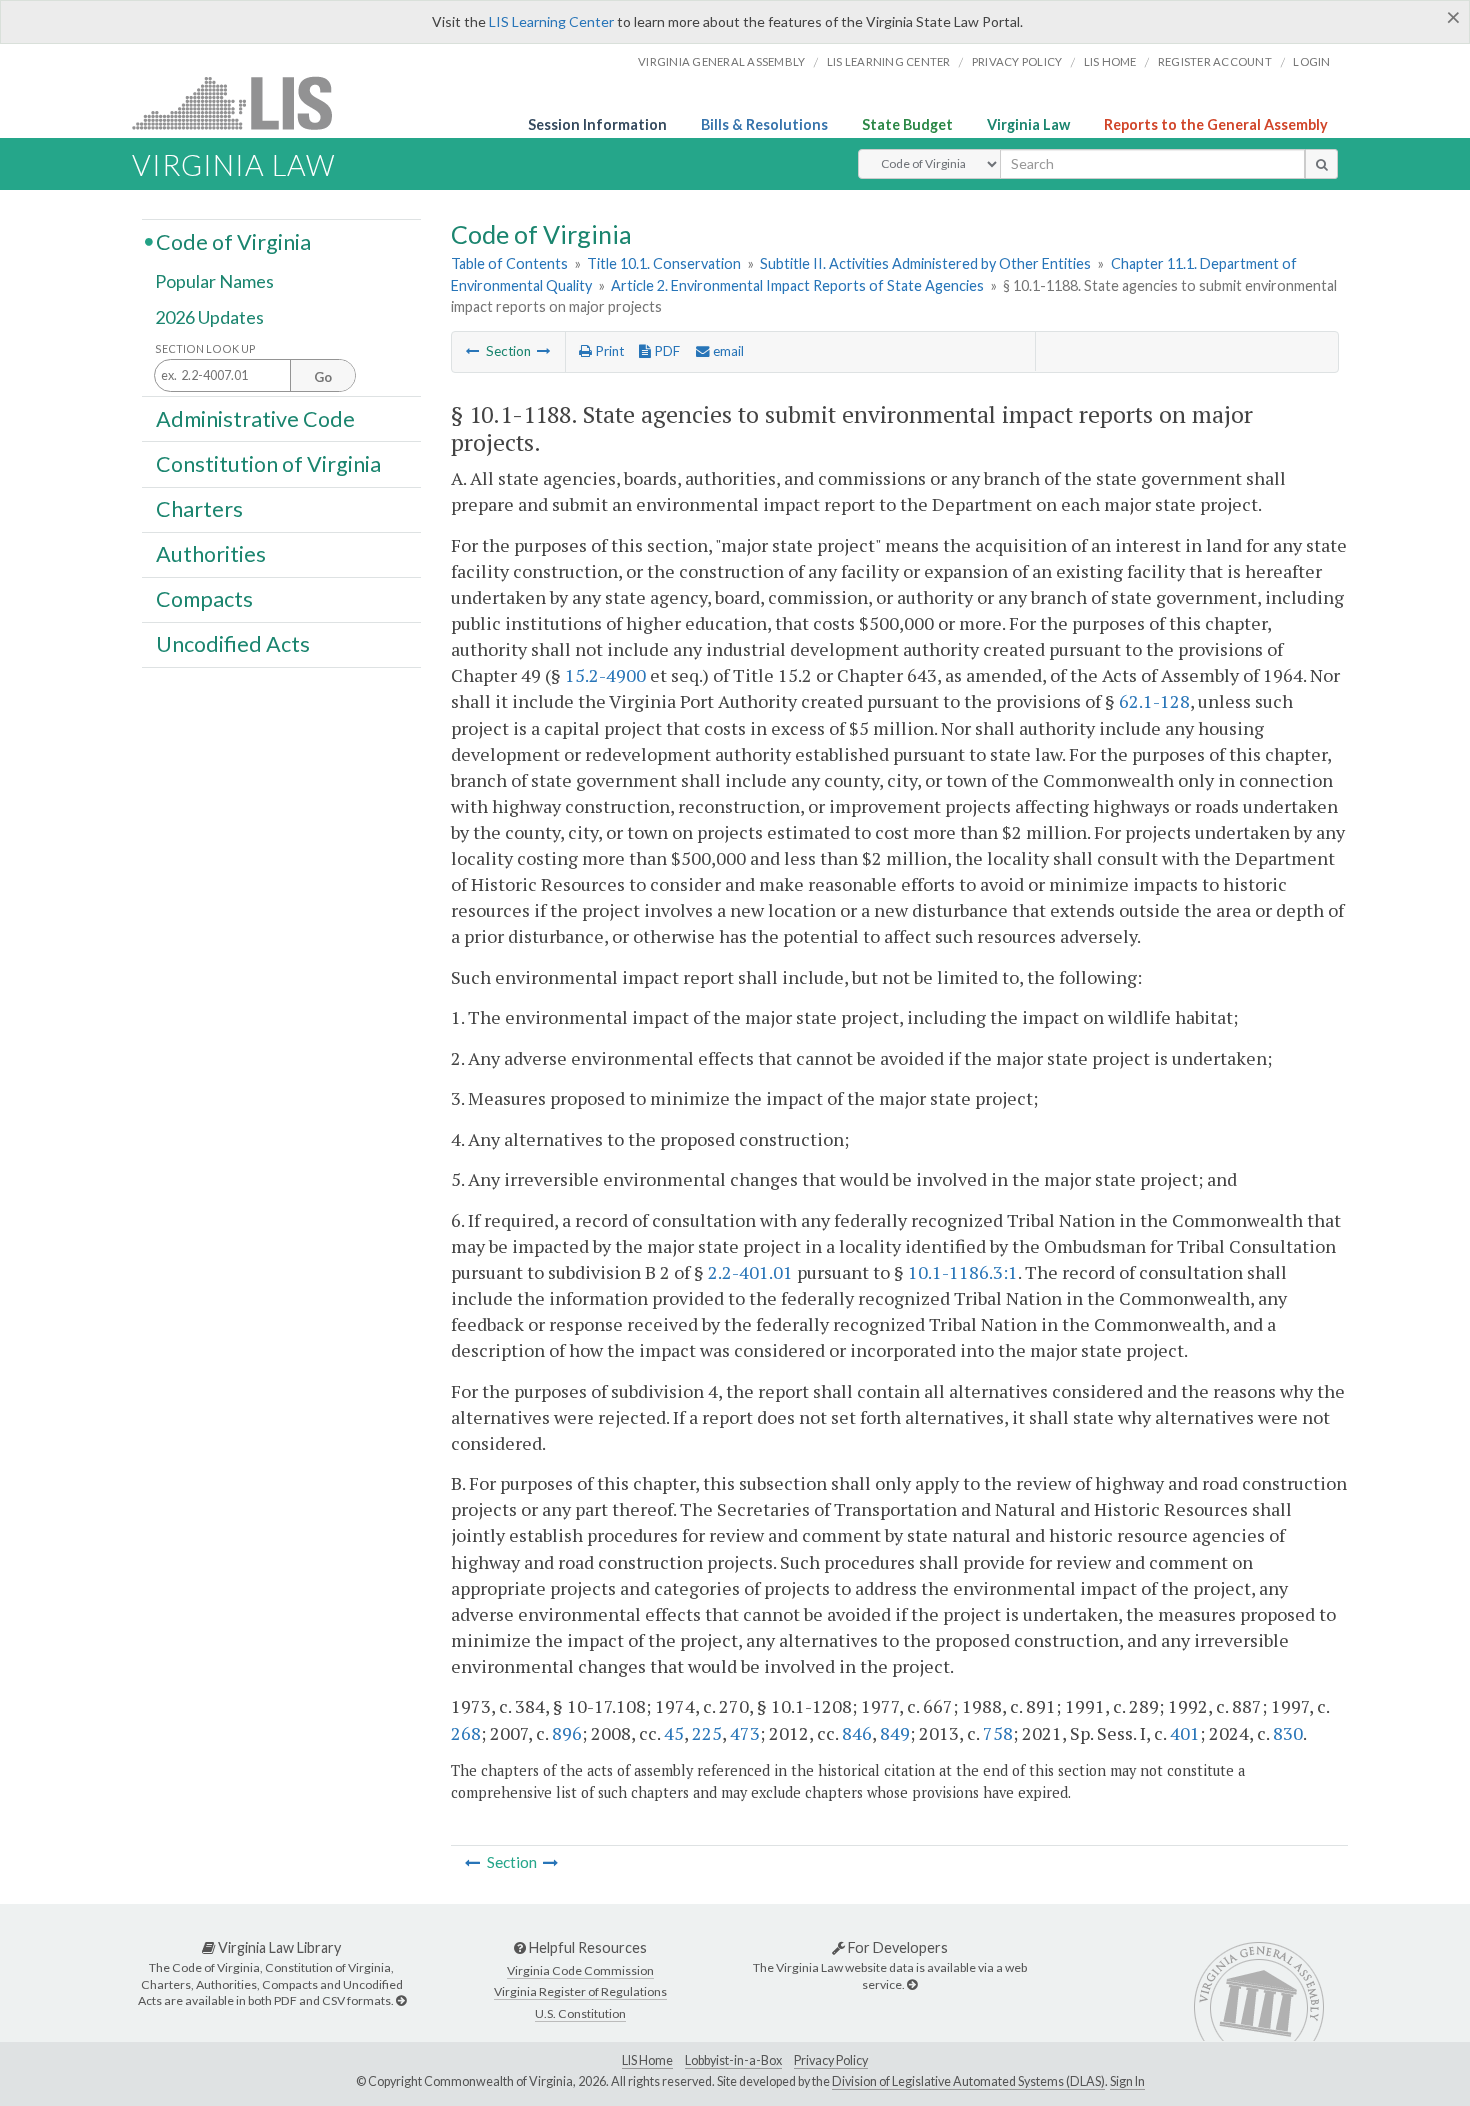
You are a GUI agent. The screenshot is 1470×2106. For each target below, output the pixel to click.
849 (895, 1733)
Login (1311, 61)
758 (998, 1733)
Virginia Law (1028, 124)
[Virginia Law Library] (401, 2000)
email (727, 351)
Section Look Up (205, 348)
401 (1185, 1733)
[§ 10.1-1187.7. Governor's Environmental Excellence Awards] (473, 351)
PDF (665, 351)
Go (323, 377)
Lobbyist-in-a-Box (733, 2060)
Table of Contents (509, 263)
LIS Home (647, 2060)
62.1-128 (1154, 701)
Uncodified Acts (233, 644)
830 (1288, 1733)
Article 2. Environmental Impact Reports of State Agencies (797, 285)
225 (707, 1733)
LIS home (1110, 61)
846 (857, 1733)
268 (466, 1733)
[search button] (1321, 164)
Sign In (1127, 2081)
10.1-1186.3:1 (963, 1272)
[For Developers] (912, 1984)
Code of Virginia (233, 241)
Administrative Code (255, 418)
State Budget (907, 124)
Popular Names (214, 282)
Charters (199, 509)
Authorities (211, 554)
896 (567, 1733)
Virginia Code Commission (580, 1970)
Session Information (597, 124)
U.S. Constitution (580, 2013)
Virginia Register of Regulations (580, 1991)
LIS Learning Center (551, 21)
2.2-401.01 (750, 1272)
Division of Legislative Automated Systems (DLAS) (968, 2081)
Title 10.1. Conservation (664, 263)
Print (608, 351)
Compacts (204, 599)
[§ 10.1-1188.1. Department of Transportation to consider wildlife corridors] (544, 351)
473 (745, 1733)
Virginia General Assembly (721, 61)
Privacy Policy (1017, 61)
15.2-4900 (605, 675)
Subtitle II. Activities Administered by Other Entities (925, 263)
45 (674, 1733)
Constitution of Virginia (268, 463)
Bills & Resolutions (764, 124)
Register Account (1215, 61)
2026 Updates (209, 317)
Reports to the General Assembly (1216, 124)
